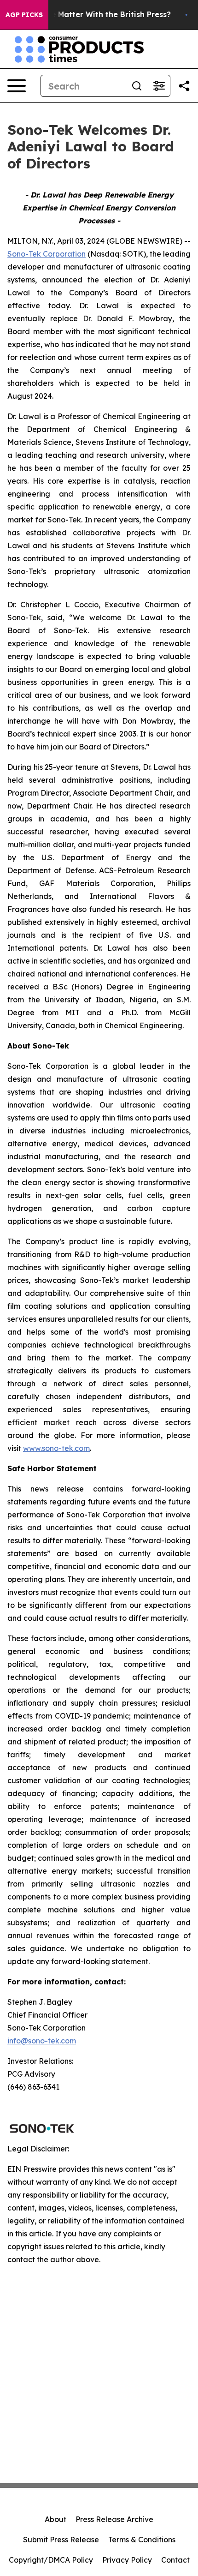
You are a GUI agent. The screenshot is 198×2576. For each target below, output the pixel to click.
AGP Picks (24, 15)
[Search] (137, 86)
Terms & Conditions (142, 2540)
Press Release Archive (114, 2519)
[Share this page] (184, 86)
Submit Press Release (61, 2540)
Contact (175, 2560)
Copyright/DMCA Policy (51, 2560)
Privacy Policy (127, 2560)
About (55, 2519)
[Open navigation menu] (17, 86)
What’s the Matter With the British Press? (93, 15)
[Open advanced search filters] (159, 86)
